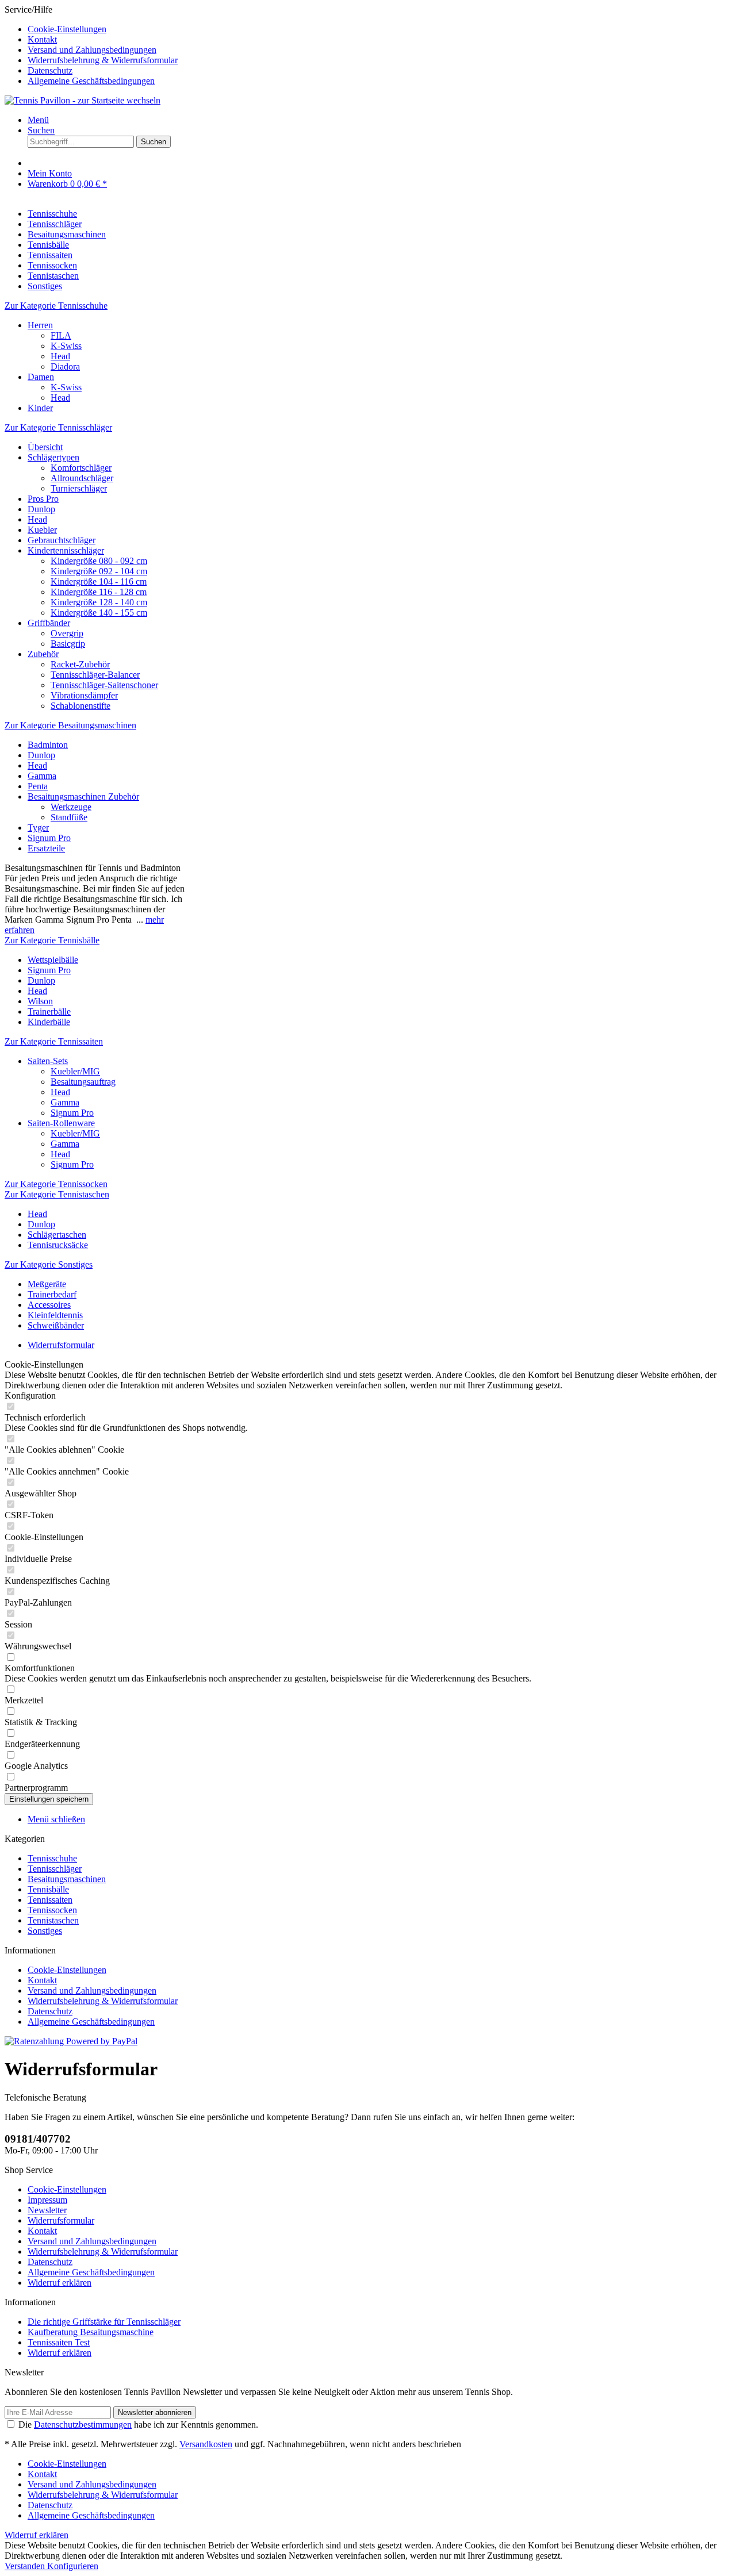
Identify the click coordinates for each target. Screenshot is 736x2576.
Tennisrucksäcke (58, 1245)
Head (60, 356)
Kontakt (42, 39)
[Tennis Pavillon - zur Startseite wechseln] (83, 100)
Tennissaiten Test (59, 2342)
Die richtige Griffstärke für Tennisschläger (104, 2322)
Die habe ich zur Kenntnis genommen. (138, 2425)
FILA (61, 335)
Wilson (40, 1001)
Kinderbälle (49, 1022)
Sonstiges (45, 1931)
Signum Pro (49, 838)
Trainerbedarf (52, 1294)
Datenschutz (50, 70)
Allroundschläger (82, 478)
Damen (41, 377)
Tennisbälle (48, 1889)
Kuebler (42, 530)
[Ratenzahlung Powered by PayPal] (71, 2041)
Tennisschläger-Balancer (95, 675)
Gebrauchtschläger (62, 540)
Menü (38, 120)
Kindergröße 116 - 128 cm (99, 592)
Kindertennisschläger (66, 550)
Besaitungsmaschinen (67, 1879)
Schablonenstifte (80, 706)
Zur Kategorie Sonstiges (49, 1264)
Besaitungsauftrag (83, 1082)
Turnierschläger (79, 488)
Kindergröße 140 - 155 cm (99, 613)
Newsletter (47, 2210)
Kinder (40, 408)
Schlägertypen (53, 457)
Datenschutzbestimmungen (83, 2425)
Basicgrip (68, 644)
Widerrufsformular (61, 2220)
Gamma (42, 776)
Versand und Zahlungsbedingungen (92, 50)
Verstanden (26, 2566)
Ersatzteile (46, 848)
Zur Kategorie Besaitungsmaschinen (70, 725)
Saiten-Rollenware (61, 1123)
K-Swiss (66, 346)
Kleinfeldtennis (55, 1315)
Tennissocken (52, 1910)
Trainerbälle (49, 1011)
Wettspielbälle (53, 960)
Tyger (38, 828)
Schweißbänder (56, 1325)
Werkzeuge (71, 807)
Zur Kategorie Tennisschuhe (56, 306)
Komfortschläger (81, 468)
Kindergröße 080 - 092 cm (99, 561)
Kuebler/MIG (75, 1071)
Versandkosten (206, 2444)
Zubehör (43, 654)
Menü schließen (56, 1819)
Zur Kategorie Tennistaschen (57, 1194)
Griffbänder (49, 623)
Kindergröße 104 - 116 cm (99, 581)
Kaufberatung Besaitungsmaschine (91, 2332)
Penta (38, 786)
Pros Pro (43, 499)
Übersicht (45, 447)
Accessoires (49, 1305)
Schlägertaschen (57, 1235)
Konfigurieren (73, 2566)
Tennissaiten (50, 1900)
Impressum (47, 2200)
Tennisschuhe (52, 1858)
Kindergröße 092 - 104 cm (99, 571)
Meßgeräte (47, 1284)
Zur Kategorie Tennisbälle (52, 940)
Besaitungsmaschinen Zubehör (83, 796)
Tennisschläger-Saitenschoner (104, 685)
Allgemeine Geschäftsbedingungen (91, 81)
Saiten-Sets (48, 1061)
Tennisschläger (55, 1869)
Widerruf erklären (60, 2283)
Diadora (65, 366)
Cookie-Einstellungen (67, 29)
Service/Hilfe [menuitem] (91, 45)
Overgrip (67, 633)
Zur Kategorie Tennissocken (56, 1184)
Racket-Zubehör (80, 664)
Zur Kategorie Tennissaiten (54, 1041)
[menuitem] (379, 29)
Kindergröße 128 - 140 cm (99, 602)
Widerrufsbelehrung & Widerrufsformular (103, 60)
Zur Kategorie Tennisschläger (58, 427)
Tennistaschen (53, 1920)
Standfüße (69, 817)
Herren (40, 325)
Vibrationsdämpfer (84, 695)
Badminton (48, 745)
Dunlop (41, 509)
